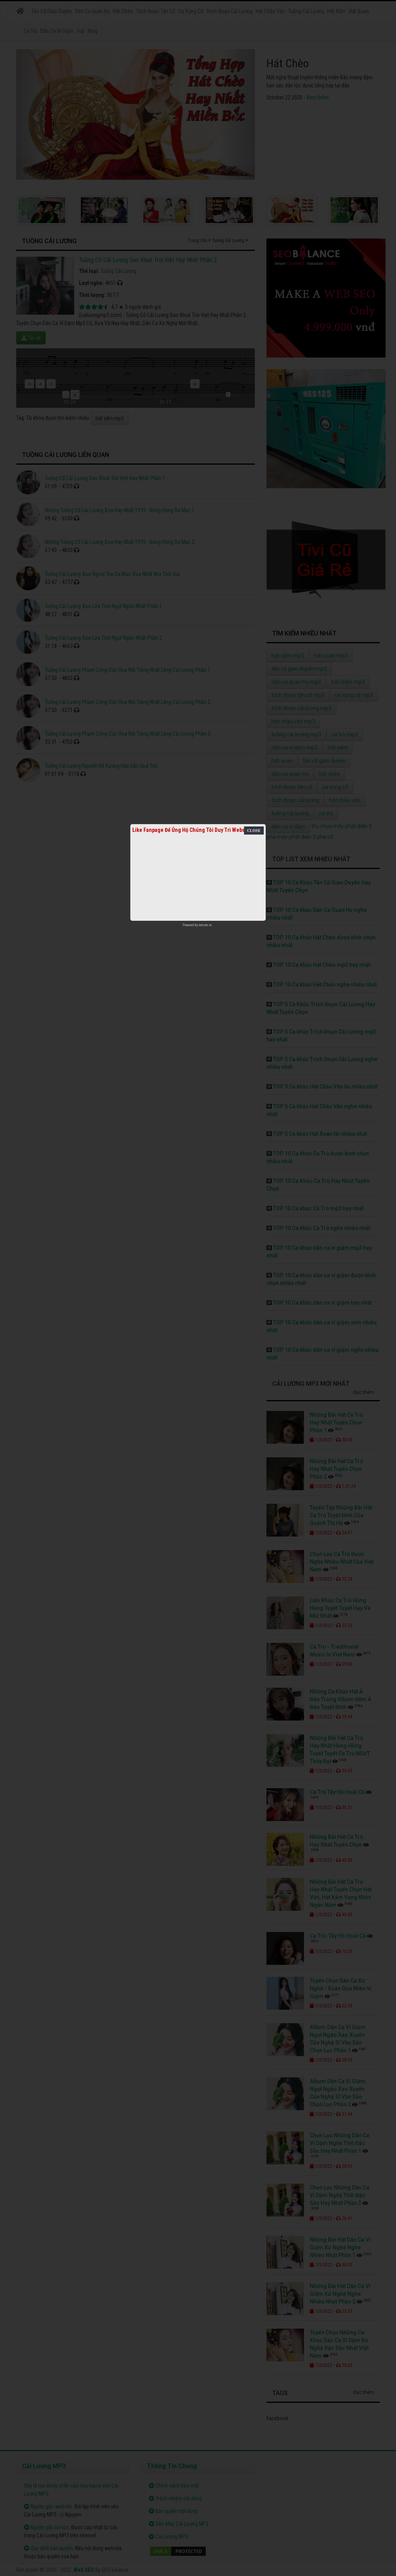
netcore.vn (205, 925)
